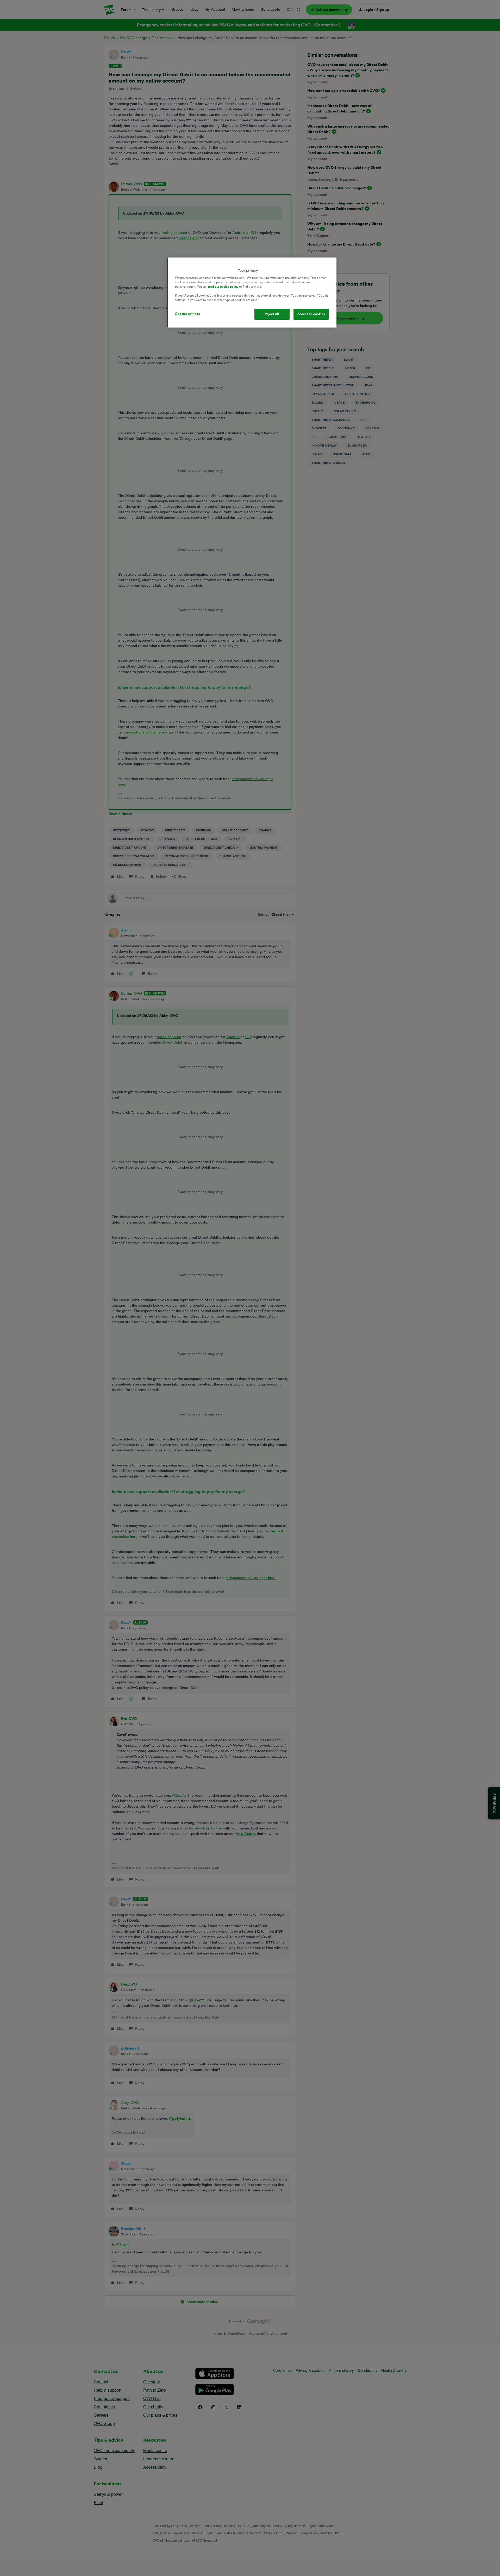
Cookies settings (187, 314)
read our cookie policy (223, 287)
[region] (252, 293)
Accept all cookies (311, 314)
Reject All (272, 314)
